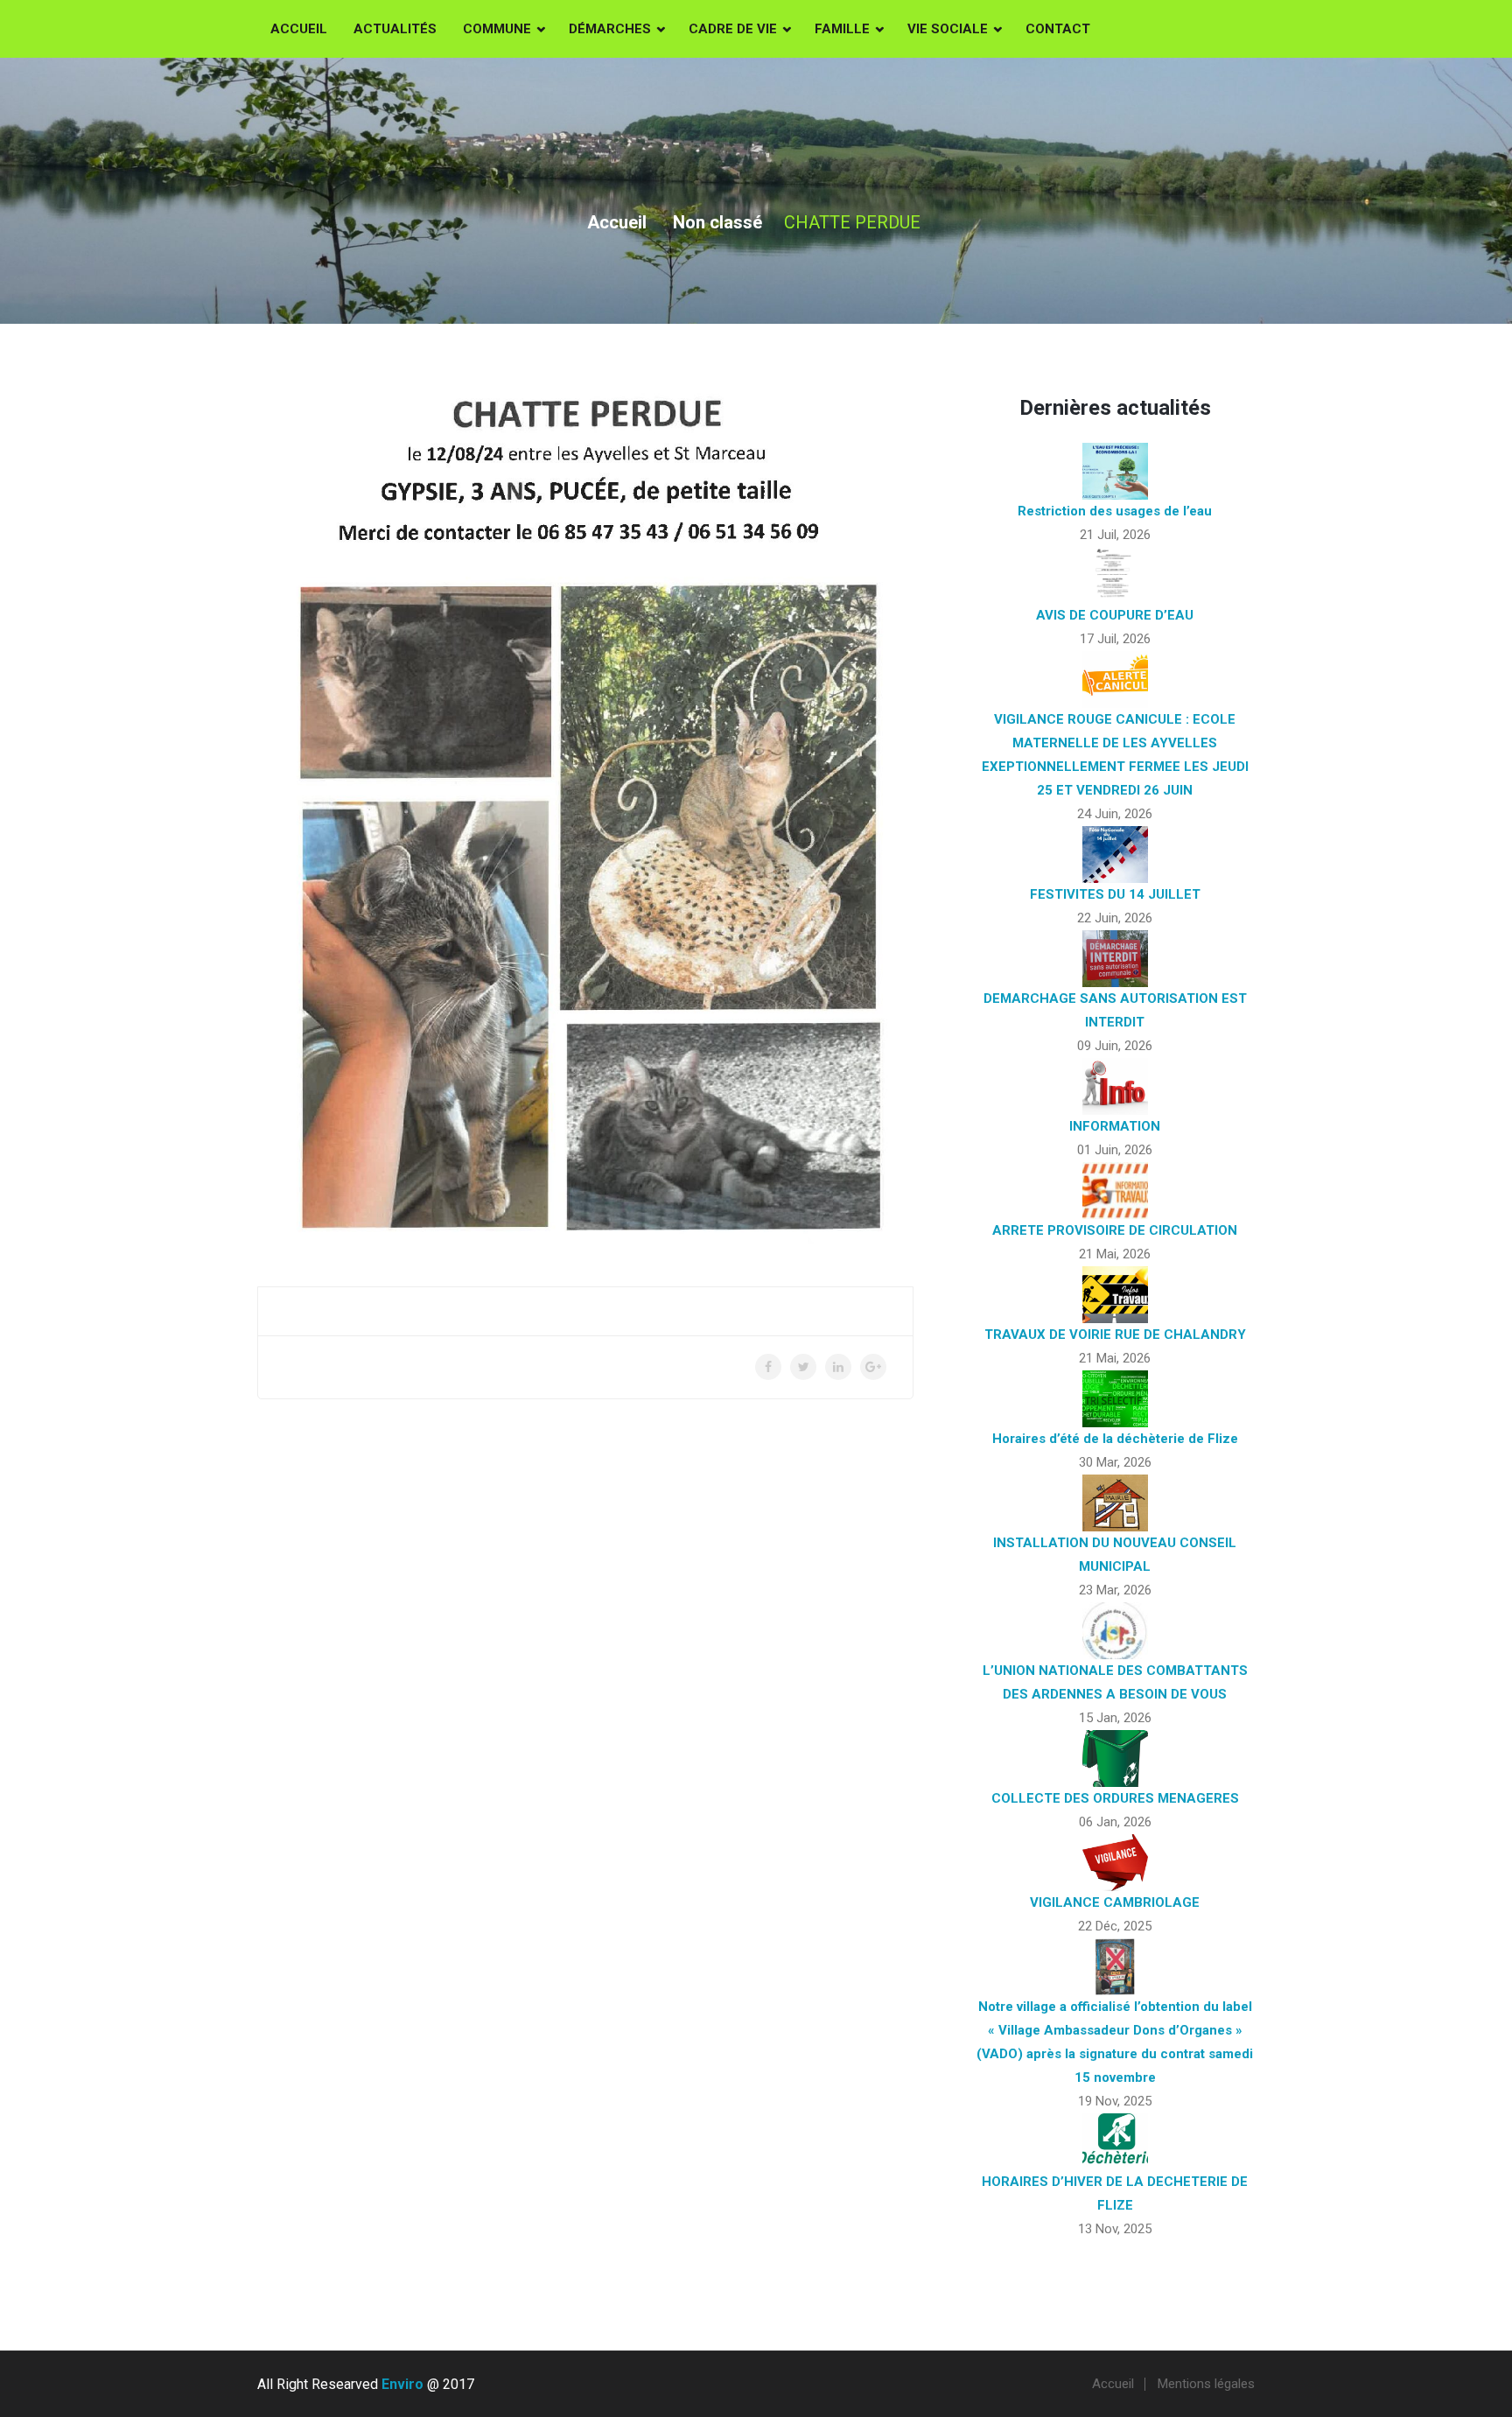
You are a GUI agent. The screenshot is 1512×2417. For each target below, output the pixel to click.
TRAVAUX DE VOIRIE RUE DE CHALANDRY (1115, 1335)
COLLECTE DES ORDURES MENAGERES (1115, 1798)
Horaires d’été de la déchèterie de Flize (1115, 1439)
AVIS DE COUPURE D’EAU (1115, 615)
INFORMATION (1115, 1126)
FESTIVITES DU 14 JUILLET (1115, 894)
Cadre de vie (733, 29)
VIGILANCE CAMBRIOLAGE (1115, 1902)
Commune (497, 29)
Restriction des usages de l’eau (1115, 511)
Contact (1058, 29)
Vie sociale (948, 29)
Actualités (395, 29)
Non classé (717, 222)
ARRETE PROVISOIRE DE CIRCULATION (1115, 1230)
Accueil (299, 29)
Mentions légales (1206, 2384)
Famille (842, 29)
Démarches (610, 29)
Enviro (402, 2384)
